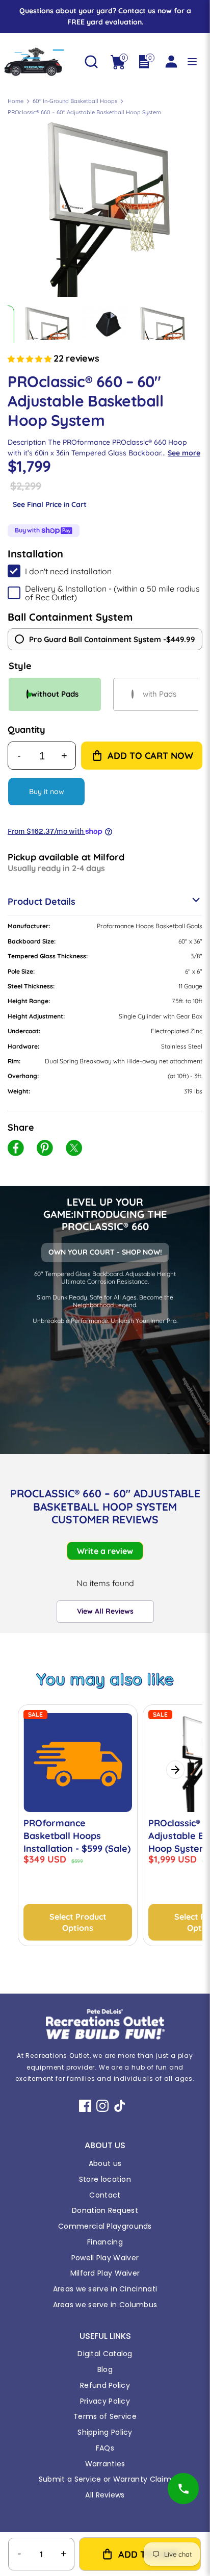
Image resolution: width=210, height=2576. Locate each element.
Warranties (105, 2464)
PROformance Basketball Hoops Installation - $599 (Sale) (77, 1836)
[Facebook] (85, 2106)
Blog (105, 2369)
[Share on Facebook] (16, 1150)
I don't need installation (68, 571)
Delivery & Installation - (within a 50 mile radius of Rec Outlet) (112, 593)
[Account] (171, 57)
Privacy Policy (105, 2401)
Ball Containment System (70, 617)
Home (16, 101)
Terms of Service (105, 2416)
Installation (35, 554)
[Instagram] (102, 2106)
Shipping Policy (105, 2432)
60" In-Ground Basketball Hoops (75, 101)
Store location (105, 2179)
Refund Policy (105, 2385)
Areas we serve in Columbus (105, 2305)
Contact (105, 2195)
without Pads (55, 694)
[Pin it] (45, 1150)
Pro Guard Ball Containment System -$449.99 (112, 639)
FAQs (105, 2448)
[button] (31, 359)
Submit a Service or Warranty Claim (105, 2479)
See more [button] (184, 453)
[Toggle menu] (192, 62)
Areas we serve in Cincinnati (105, 2289)
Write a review (105, 1551)
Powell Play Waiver (105, 2258)
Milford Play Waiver (105, 2273)
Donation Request (105, 2210)
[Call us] (183, 2489)
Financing (105, 2242)
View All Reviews (105, 1611)
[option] (105, 199)
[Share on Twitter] (74, 1150)
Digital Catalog (105, 2354)
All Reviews (105, 2495)
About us (105, 2163)
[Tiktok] (120, 2106)
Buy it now (47, 792)
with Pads (160, 694)
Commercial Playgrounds (105, 2226)
